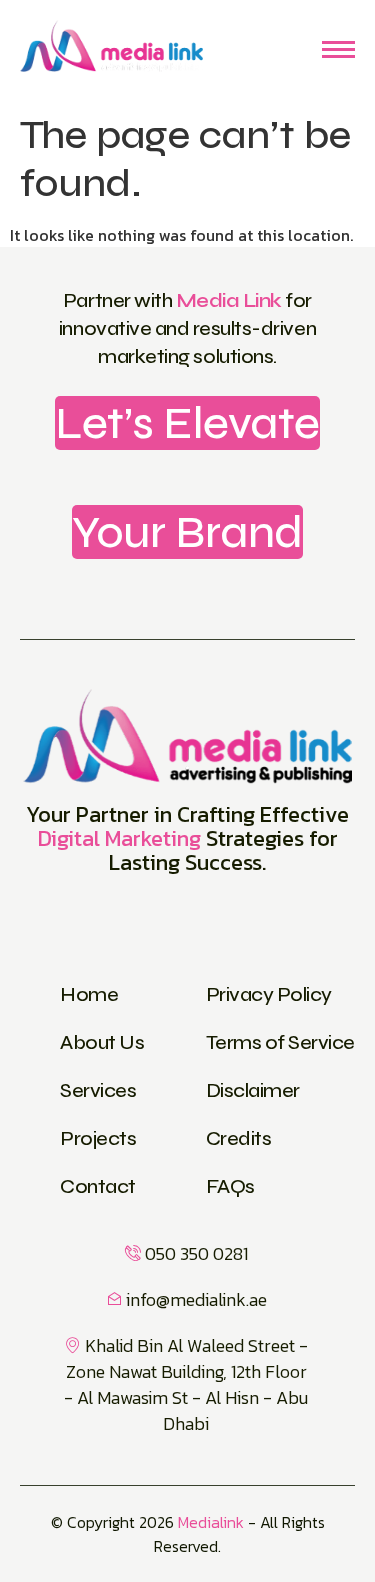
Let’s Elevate (187, 423)
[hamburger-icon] (338, 49)
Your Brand (187, 532)
